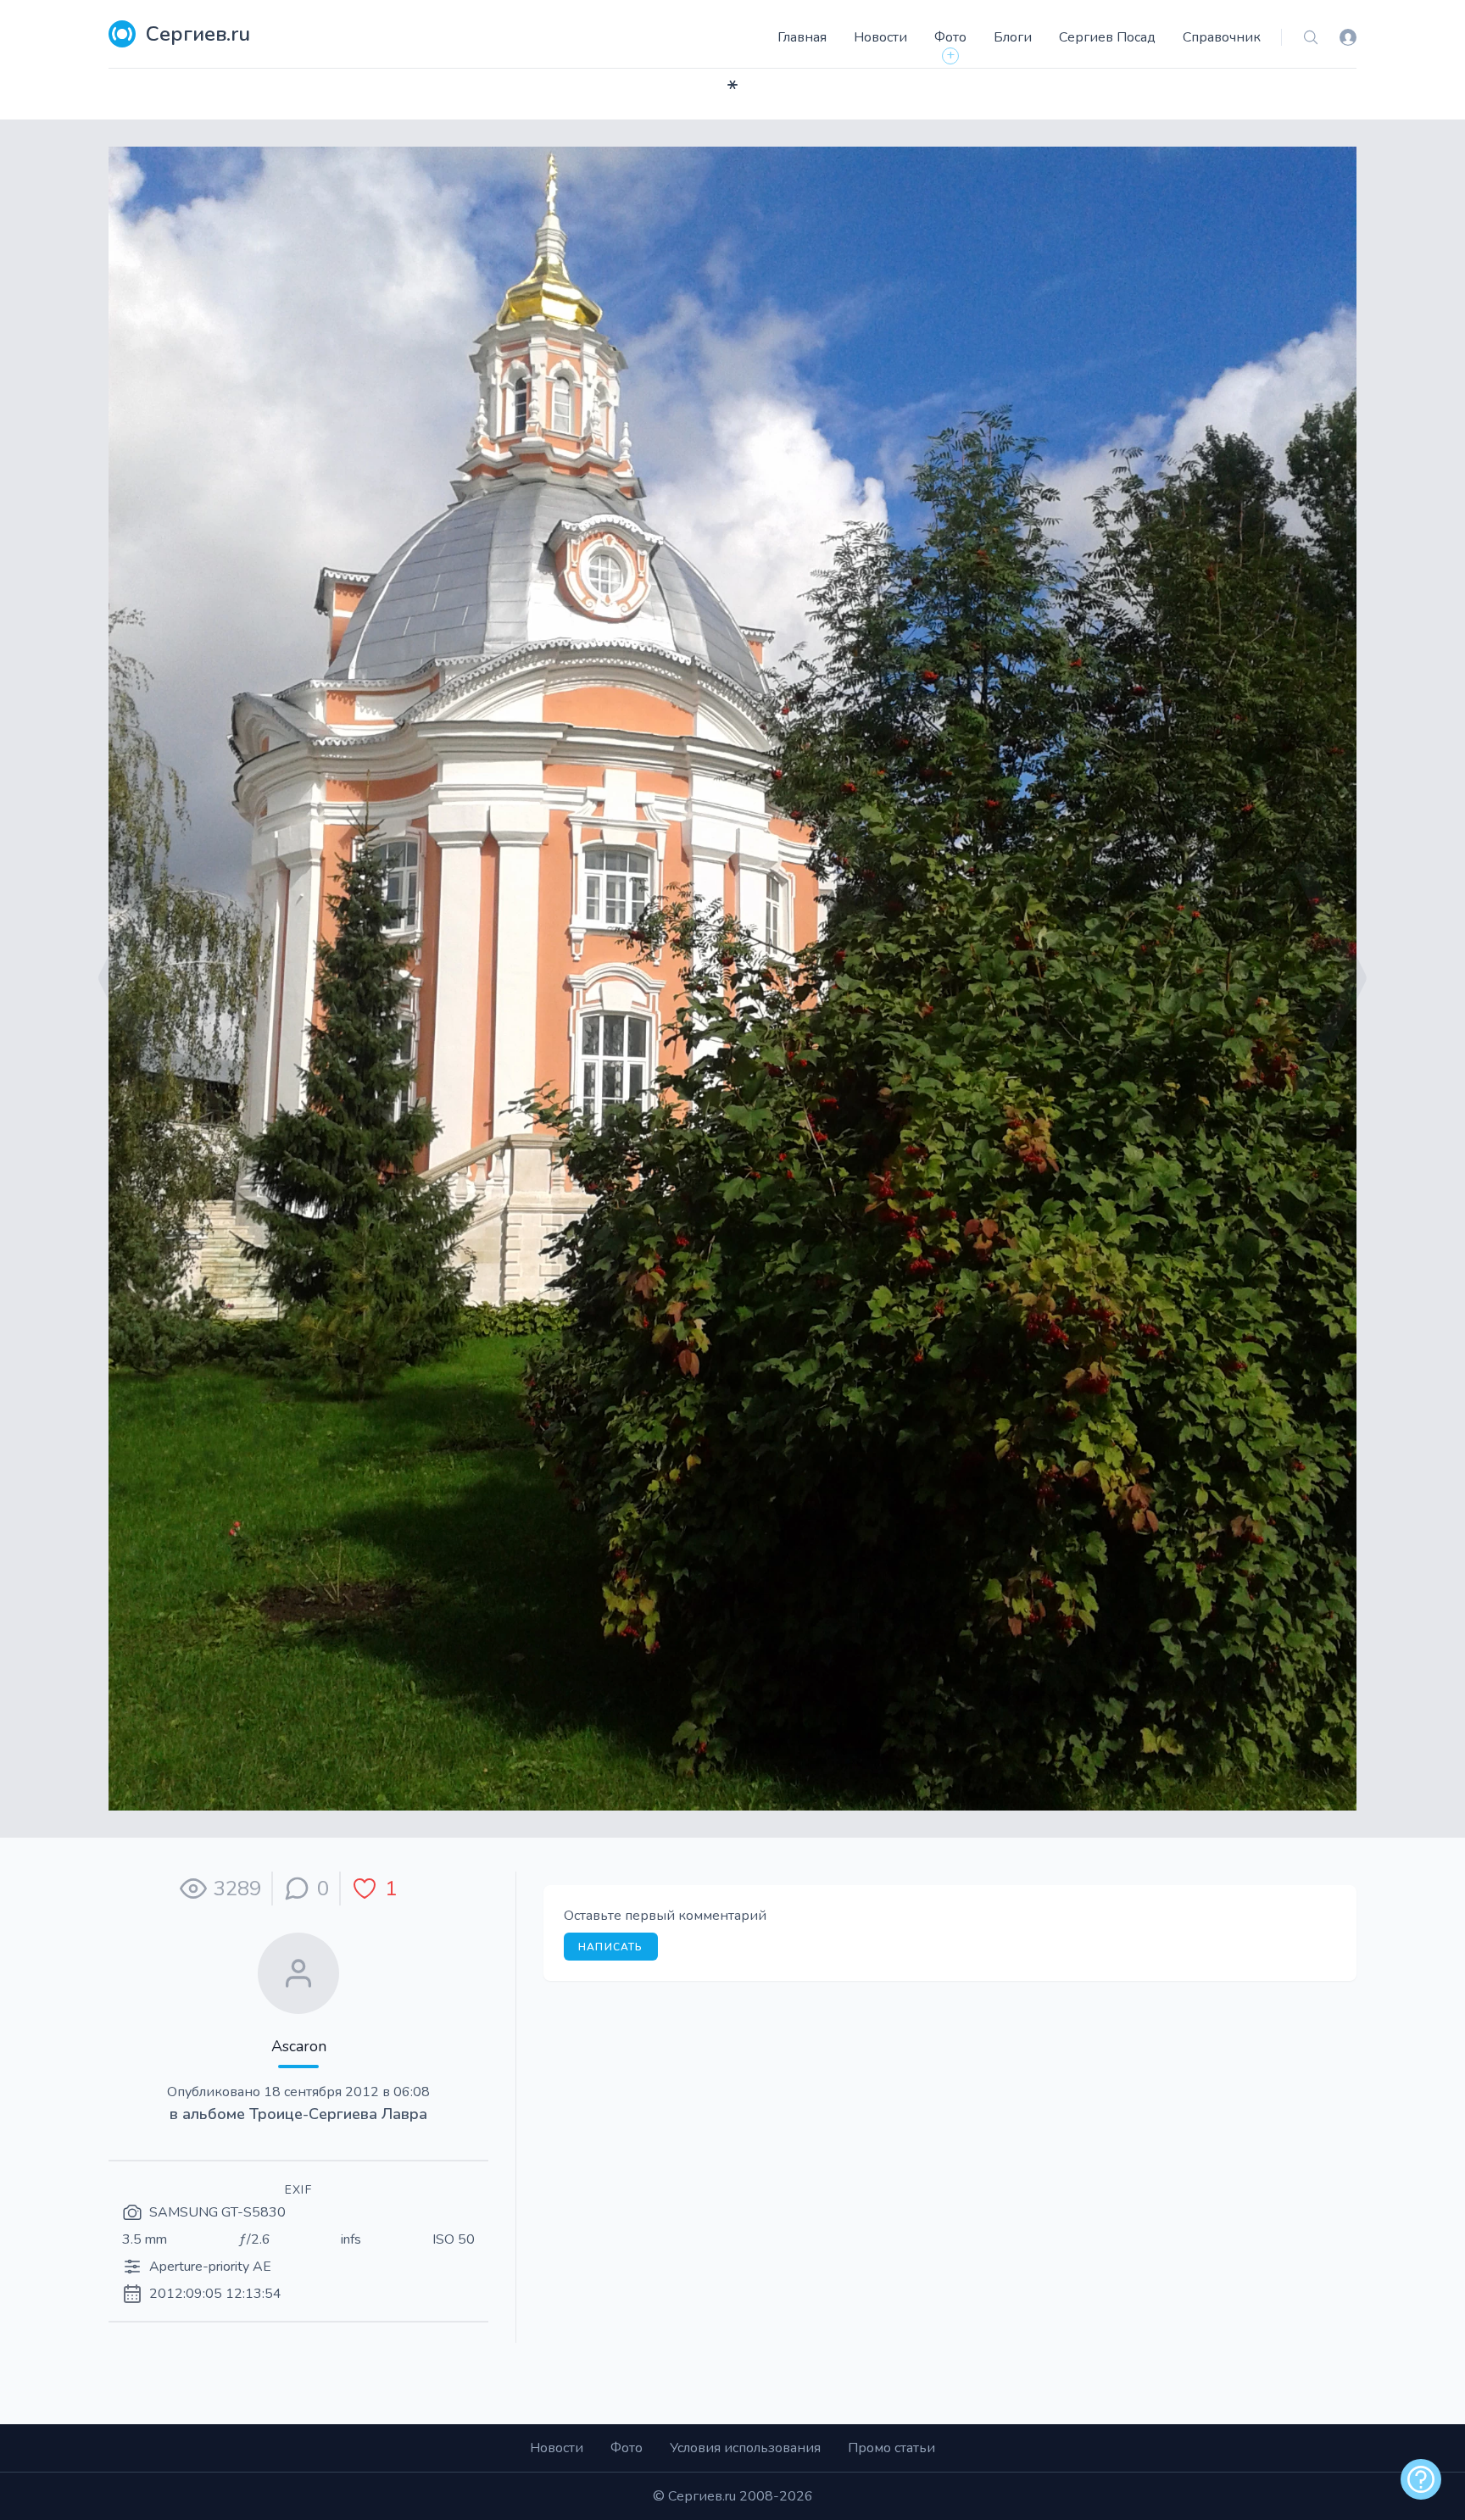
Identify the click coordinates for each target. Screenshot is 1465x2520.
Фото (950, 37)
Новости (880, 37)
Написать (611, 1947)
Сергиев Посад (1107, 37)
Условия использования (745, 2448)
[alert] (1421, 2479)
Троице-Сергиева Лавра (338, 2114)
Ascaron (299, 2046)
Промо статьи (891, 2448)
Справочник (1222, 37)
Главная (802, 37)
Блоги (1013, 37)
